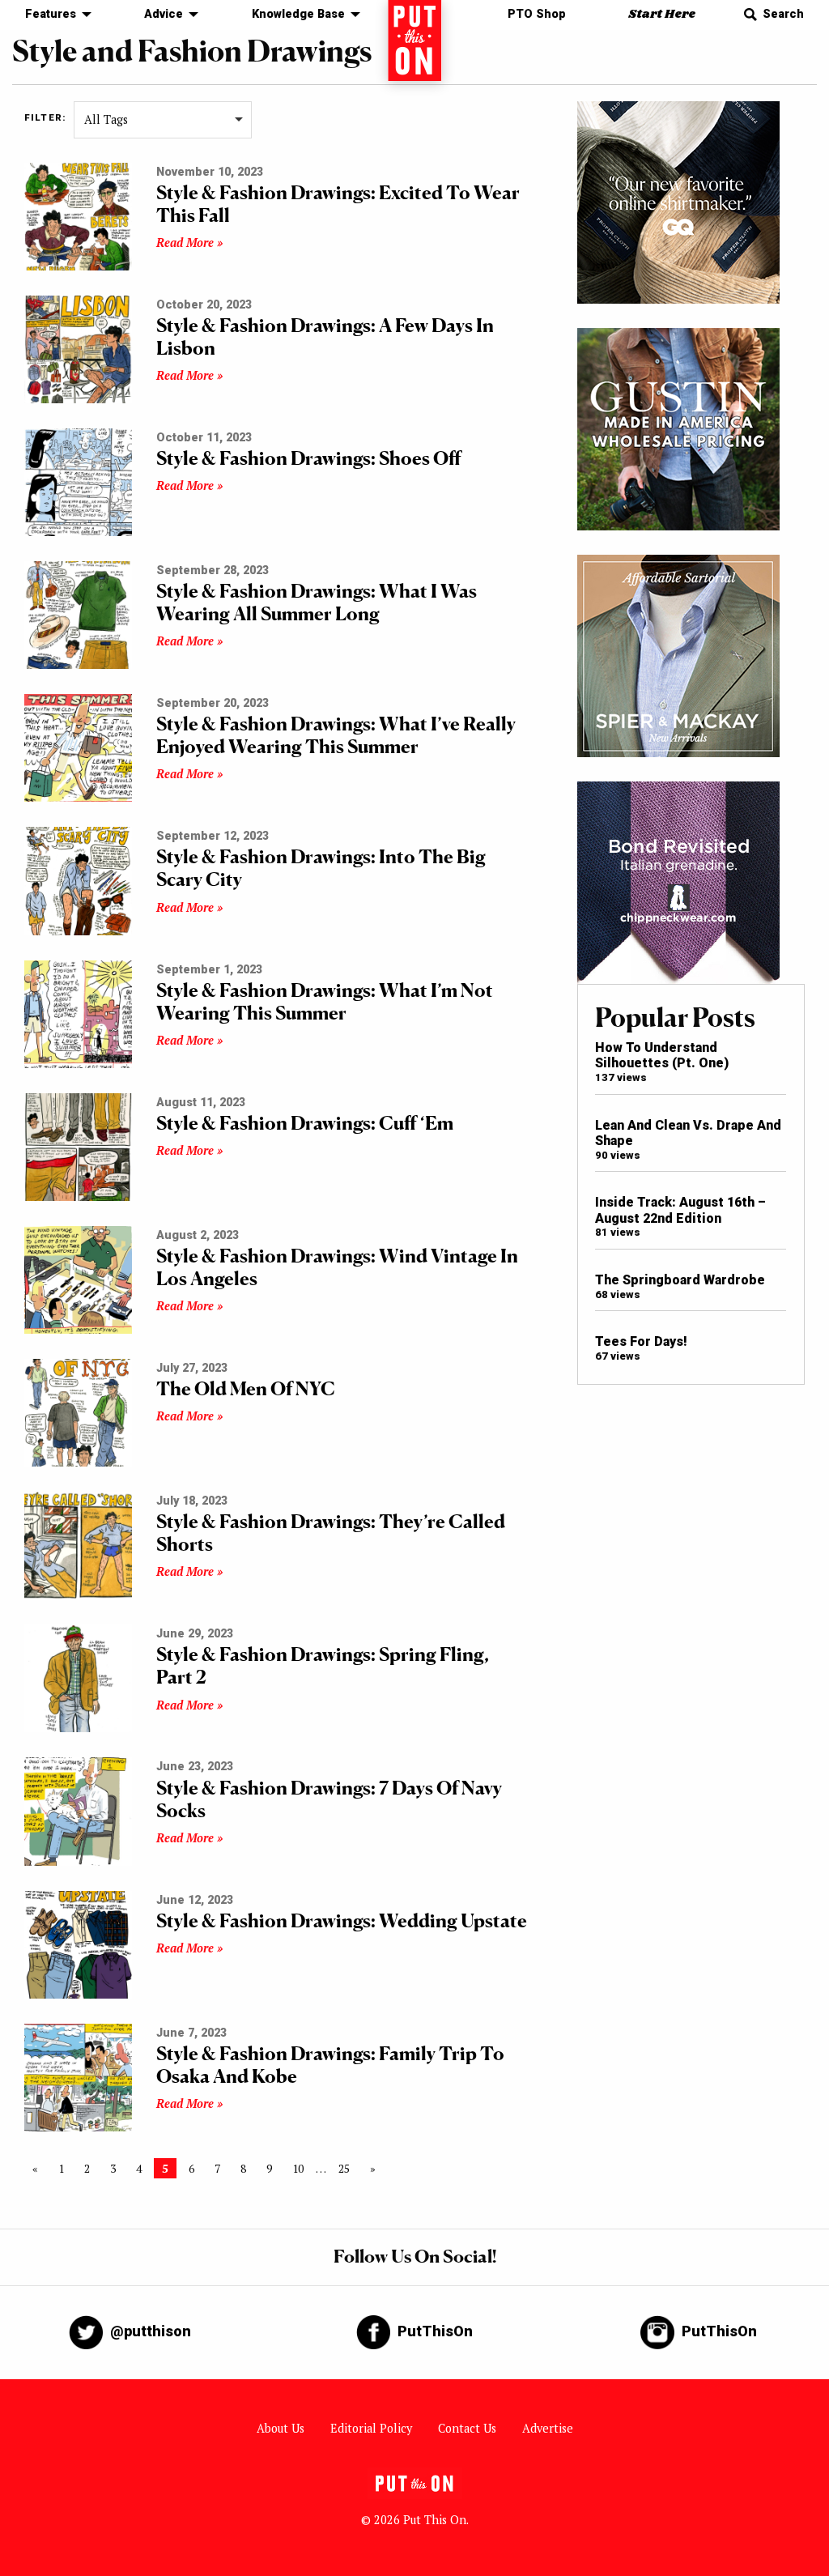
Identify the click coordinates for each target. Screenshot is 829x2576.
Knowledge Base (298, 14)
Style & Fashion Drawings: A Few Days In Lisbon (325, 336)
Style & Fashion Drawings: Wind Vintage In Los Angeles (337, 1267)
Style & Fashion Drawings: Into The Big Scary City (321, 868)
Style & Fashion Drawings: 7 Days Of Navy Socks (329, 1799)
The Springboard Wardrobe (680, 1280)
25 (344, 2168)
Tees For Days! (641, 1341)
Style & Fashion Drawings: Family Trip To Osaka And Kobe (330, 2065)
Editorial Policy (371, 2428)
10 (298, 2168)
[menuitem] (54, 15)
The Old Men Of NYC (246, 1388)
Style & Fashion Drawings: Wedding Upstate (342, 1920)
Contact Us (467, 2428)
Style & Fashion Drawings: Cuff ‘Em (305, 1123)
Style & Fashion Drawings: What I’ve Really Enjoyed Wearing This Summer (336, 735)
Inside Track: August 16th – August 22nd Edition (680, 1210)
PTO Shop (537, 14)
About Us (281, 2428)
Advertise (548, 2428)
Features (51, 14)
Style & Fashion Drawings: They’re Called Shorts (331, 1533)
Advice (164, 14)
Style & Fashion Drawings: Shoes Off (309, 458)
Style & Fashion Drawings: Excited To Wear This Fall (338, 204)
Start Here (662, 14)
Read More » (189, 243)
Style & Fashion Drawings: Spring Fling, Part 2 (323, 1665)
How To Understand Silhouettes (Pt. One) (662, 1055)
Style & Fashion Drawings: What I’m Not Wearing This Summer (325, 1001)
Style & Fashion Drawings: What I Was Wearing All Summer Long (317, 602)
